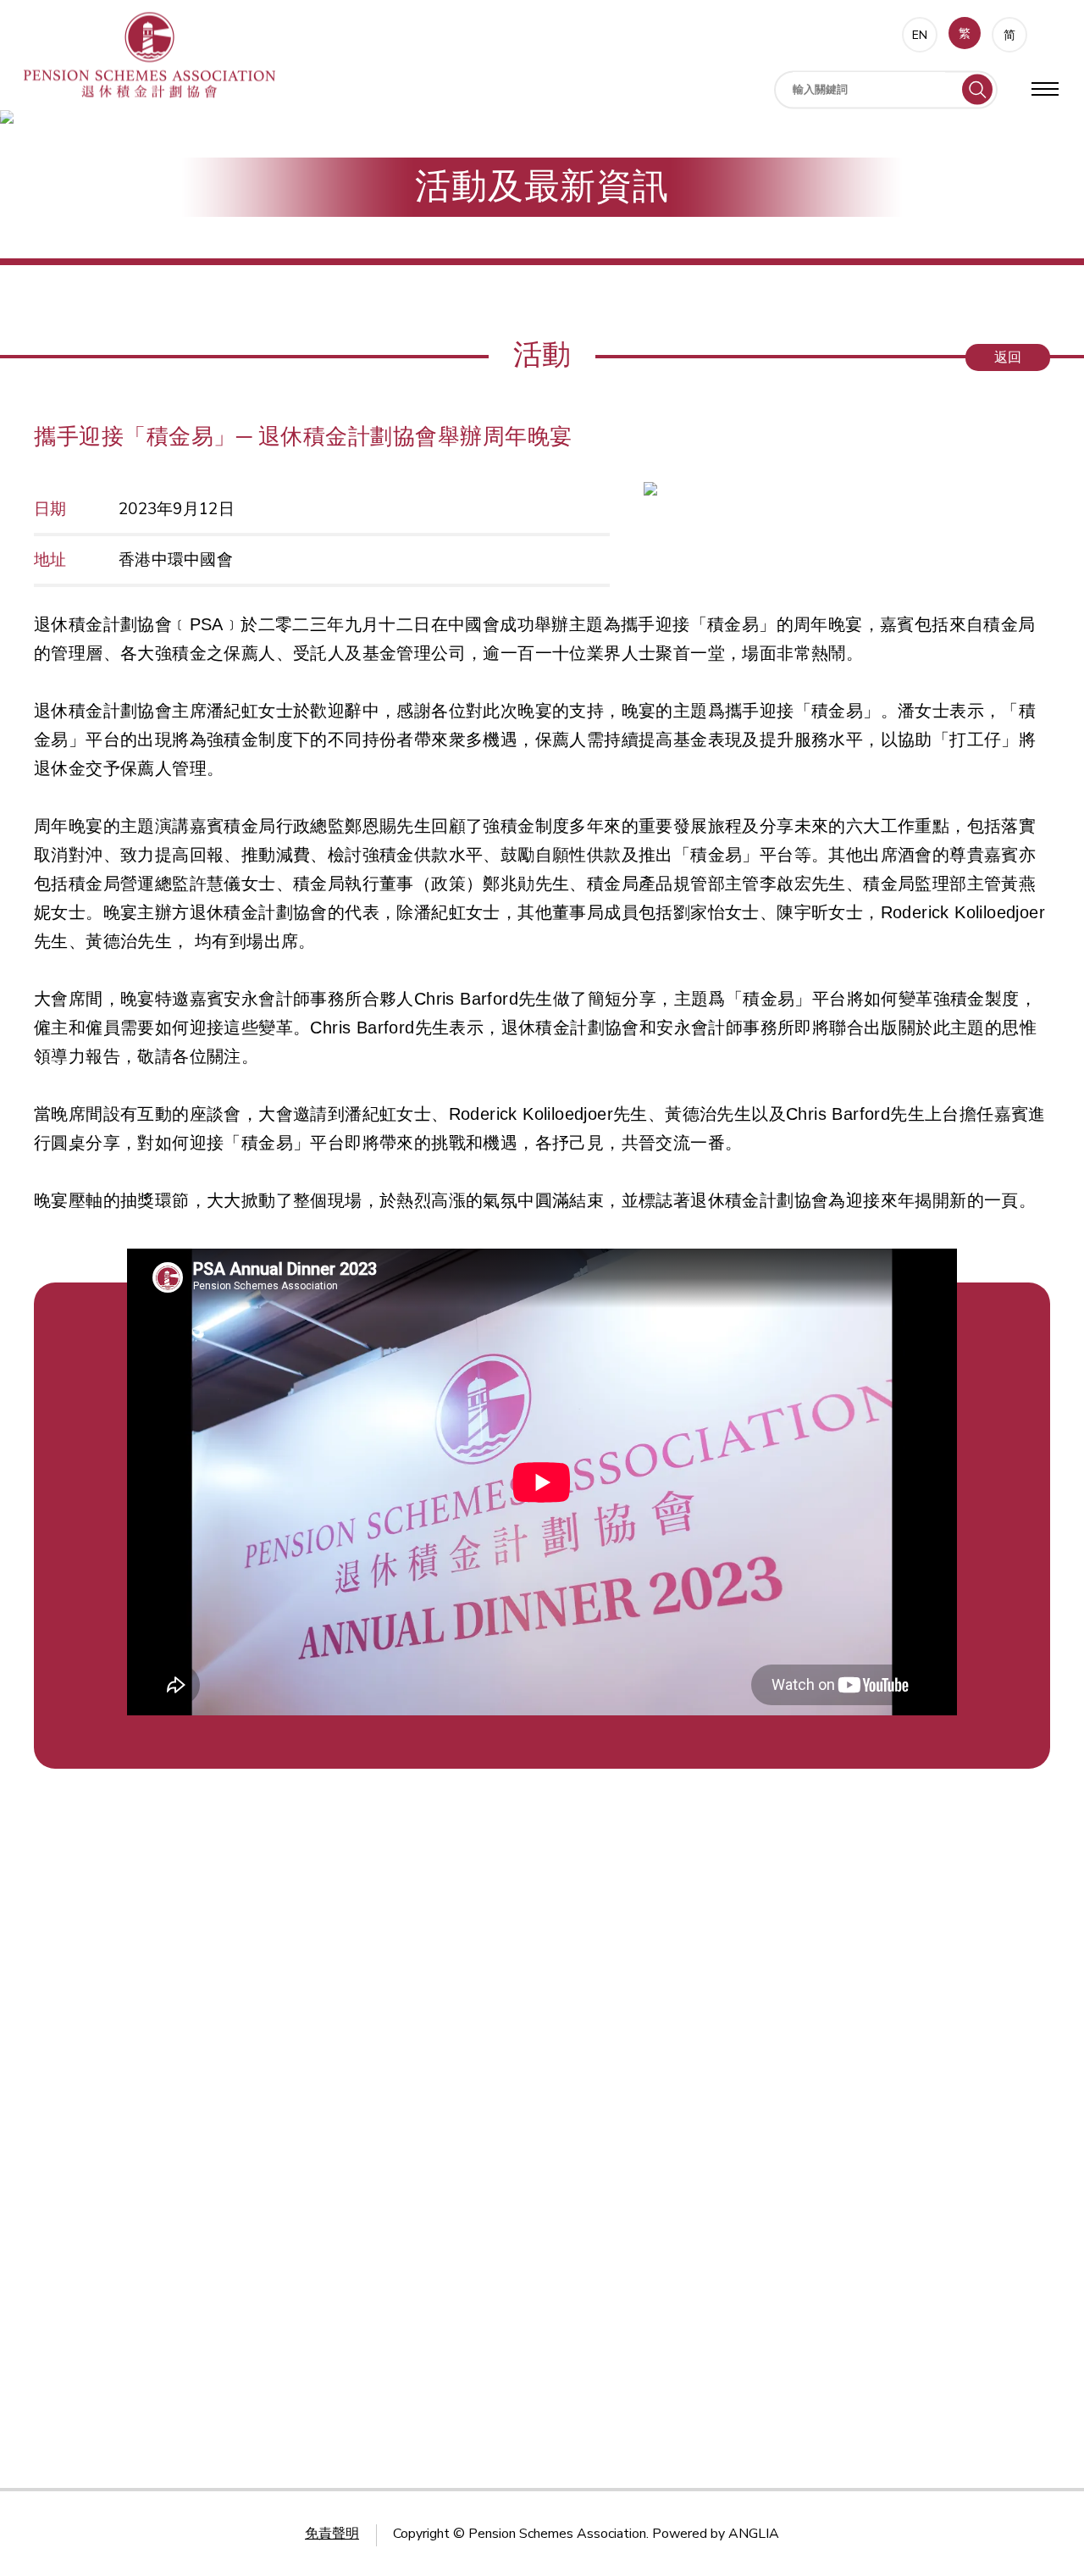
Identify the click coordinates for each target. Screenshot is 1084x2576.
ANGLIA (754, 2534)
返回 (1008, 357)
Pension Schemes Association (557, 2534)
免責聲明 (332, 2534)
